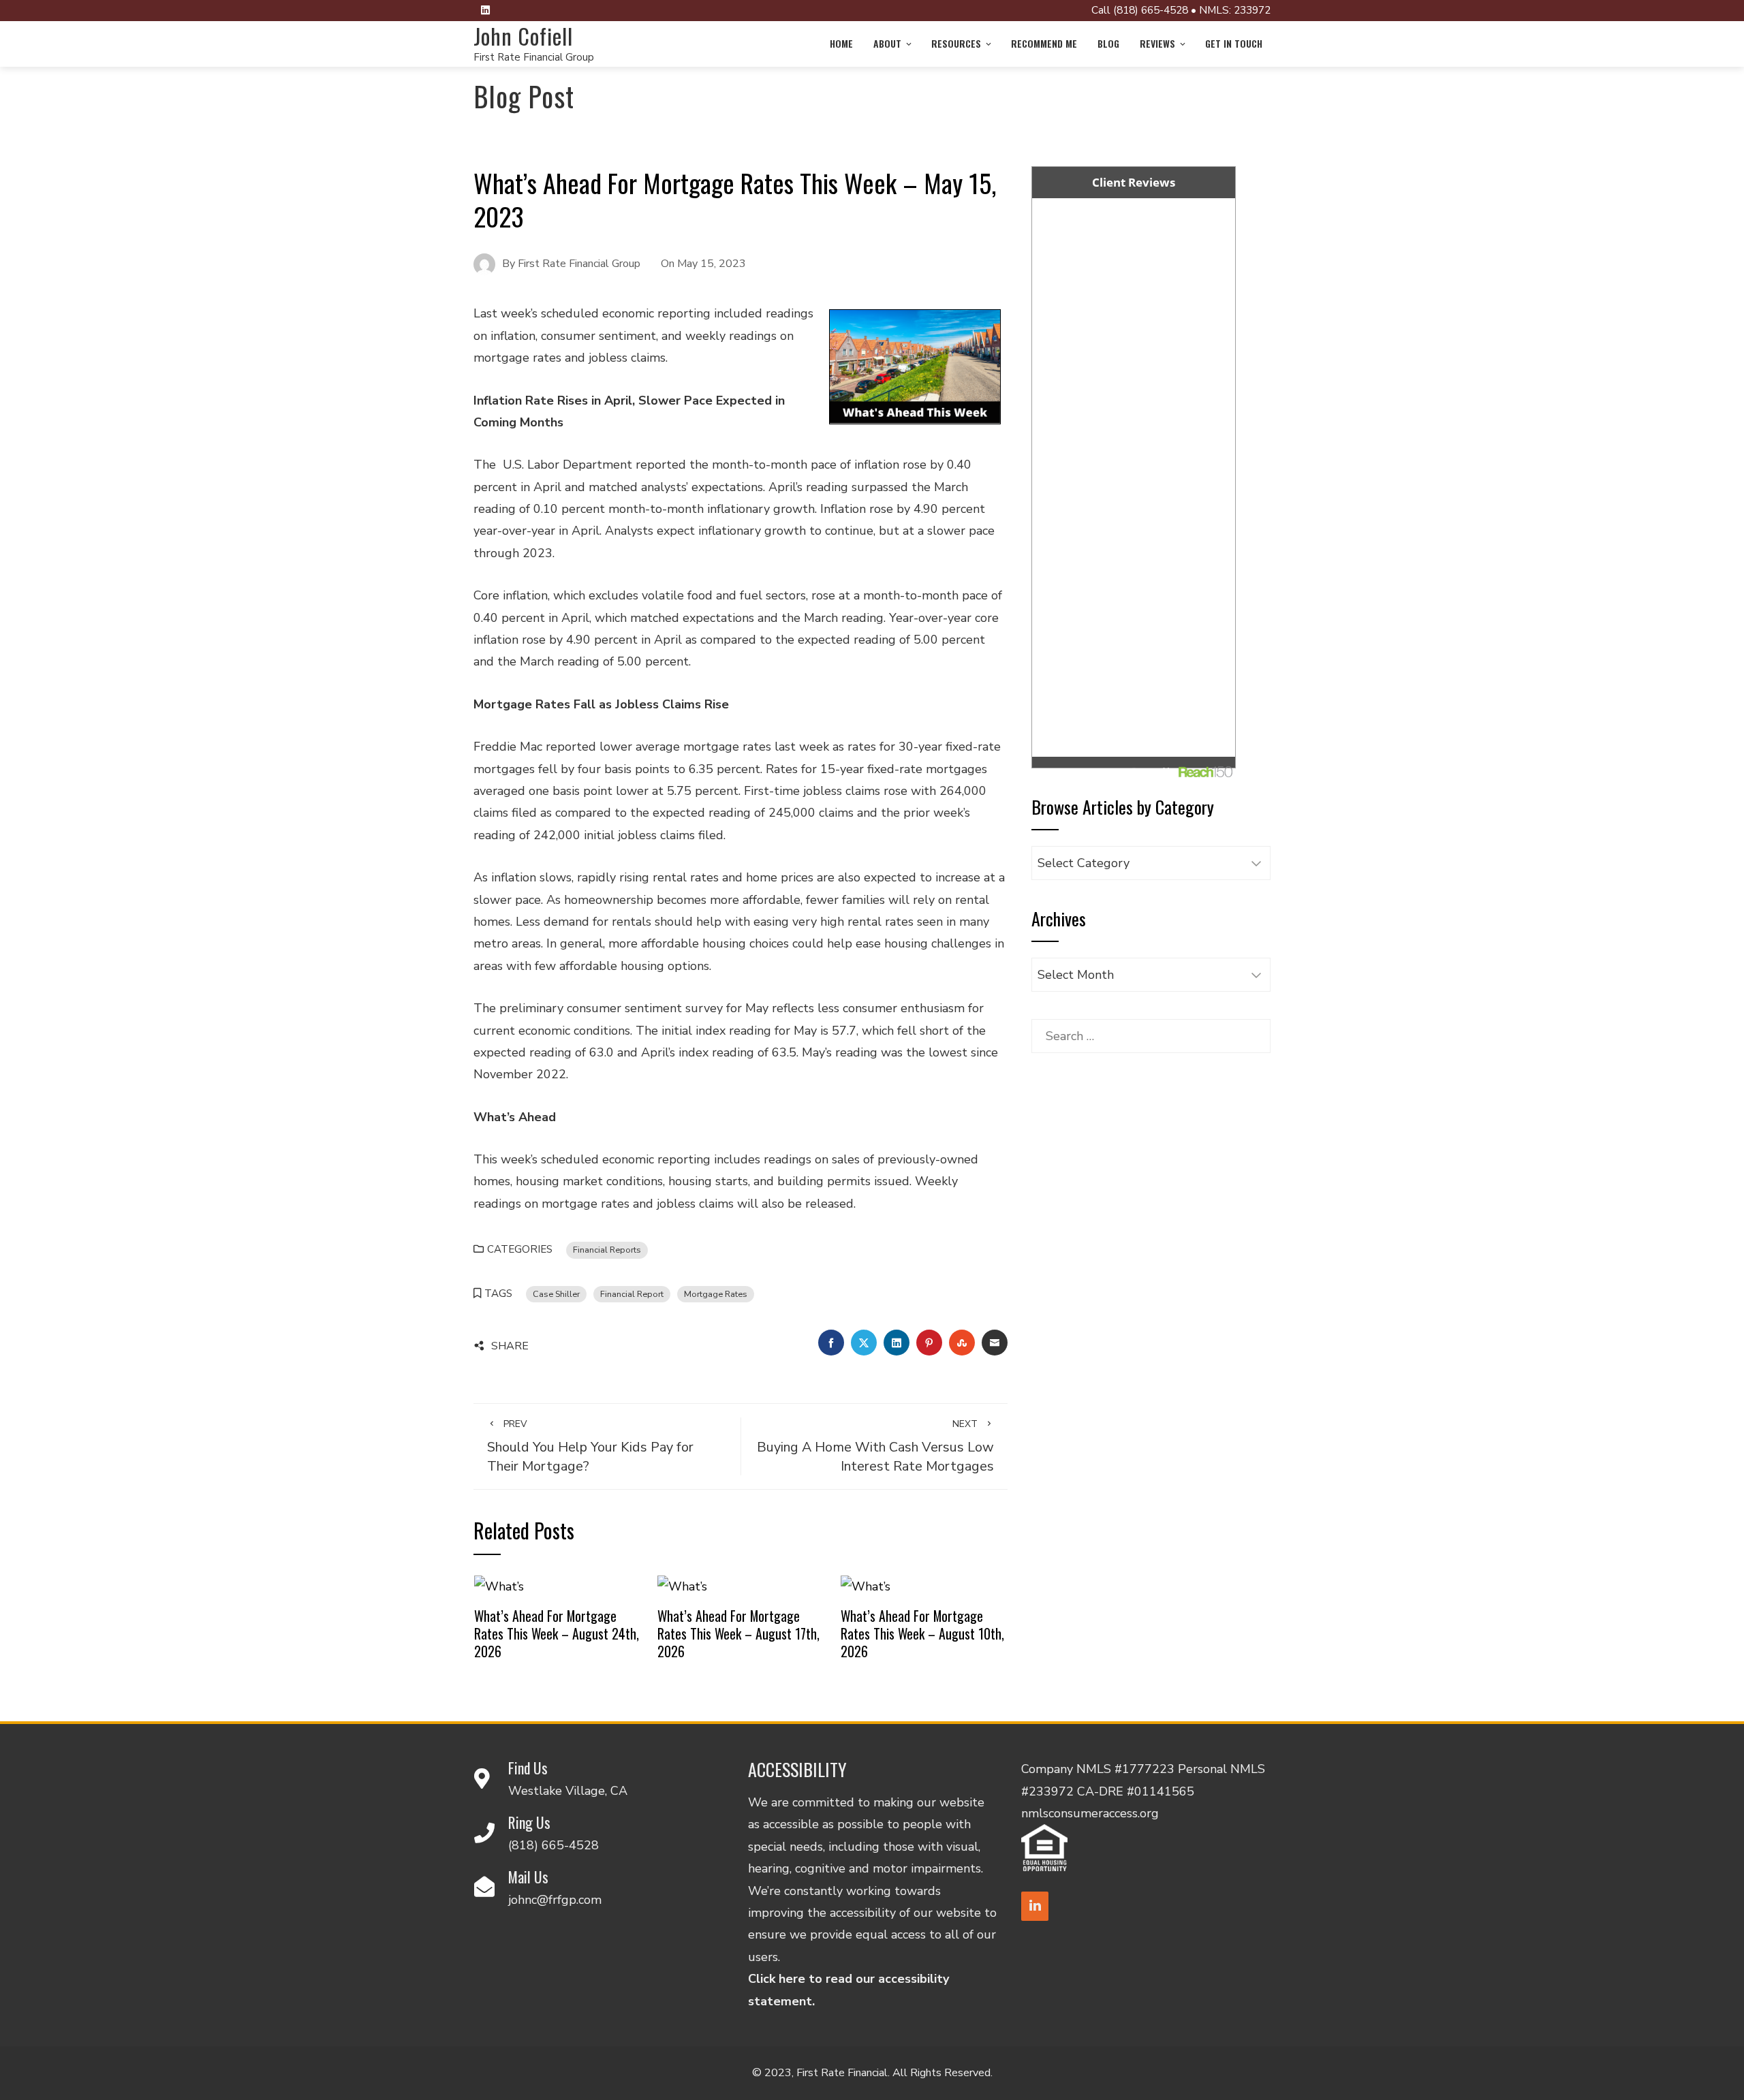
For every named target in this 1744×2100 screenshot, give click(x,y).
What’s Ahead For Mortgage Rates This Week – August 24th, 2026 (557, 1633)
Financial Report (632, 1294)
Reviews (1157, 43)
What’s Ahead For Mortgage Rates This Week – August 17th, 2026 (738, 1633)
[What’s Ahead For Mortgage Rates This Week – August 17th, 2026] (682, 1585)
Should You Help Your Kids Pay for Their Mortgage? (590, 1446)
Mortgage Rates (716, 1294)
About (887, 43)
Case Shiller (556, 1294)
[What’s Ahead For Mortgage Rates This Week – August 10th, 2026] (866, 1585)
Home (841, 43)
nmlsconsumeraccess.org (1090, 1813)
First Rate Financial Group (534, 57)
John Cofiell (523, 36)
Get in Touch (1234, 43)
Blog (1108, 43)
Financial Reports (607, 1250)
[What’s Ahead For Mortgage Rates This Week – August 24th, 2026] (499, 1585)
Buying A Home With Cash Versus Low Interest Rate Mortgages (875, 1446)
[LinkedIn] (1035, 1906)
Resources (956, 43)
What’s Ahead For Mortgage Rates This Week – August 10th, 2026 (922, 1633)
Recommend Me (1044, 43)
